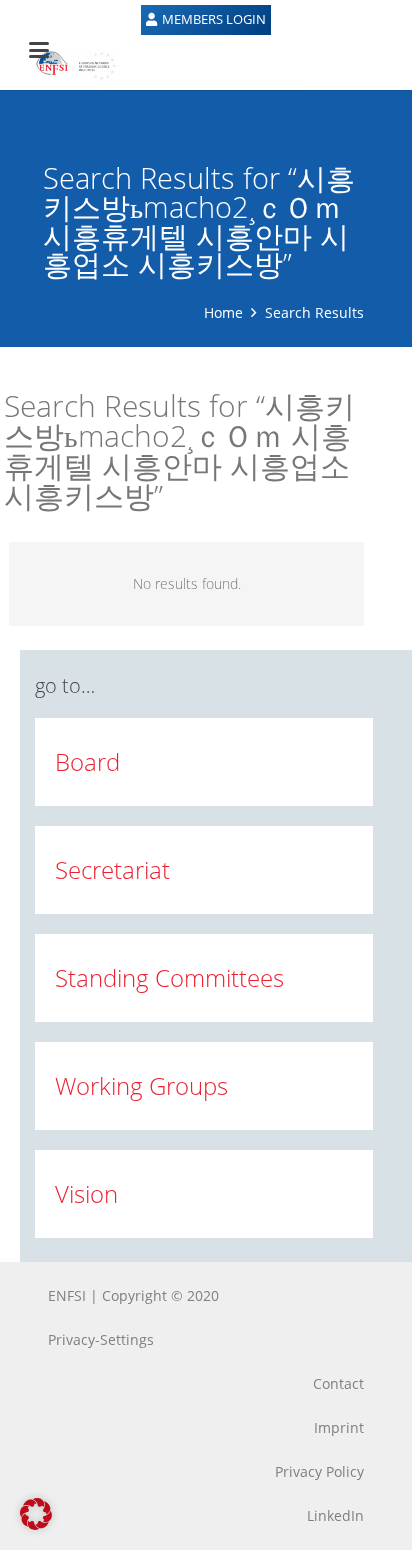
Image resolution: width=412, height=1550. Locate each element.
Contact (338, 1383)
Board (87, 761)
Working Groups (141, 1085)
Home (223, 312)
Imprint (339, 1427)
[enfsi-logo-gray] (66, 65)
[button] (36, 1514)
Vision (86, 1193)
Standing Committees (169, 977)
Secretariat (112, 869)
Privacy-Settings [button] (101, 1339)
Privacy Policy (319, 1471)
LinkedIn (335, 1515)
